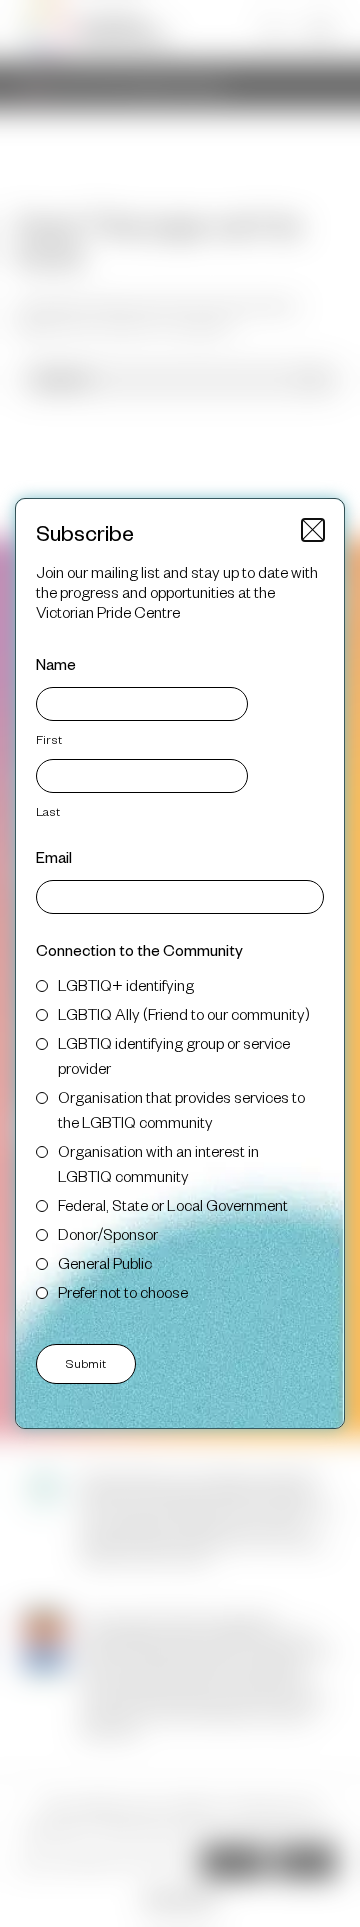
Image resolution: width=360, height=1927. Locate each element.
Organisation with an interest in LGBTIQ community (158, 1163)
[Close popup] (313, 530)
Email (54, 856)
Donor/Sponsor (108, 1233)
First (49, 739)
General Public (105, 1262)
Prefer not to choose (123, 1291)
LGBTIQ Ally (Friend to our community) (184, 1013)
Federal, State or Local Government (173, 1204)
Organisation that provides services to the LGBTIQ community (181, 1109)
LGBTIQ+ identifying (126, 984)
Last (48, 811)
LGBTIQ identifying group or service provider (174, 1055)
